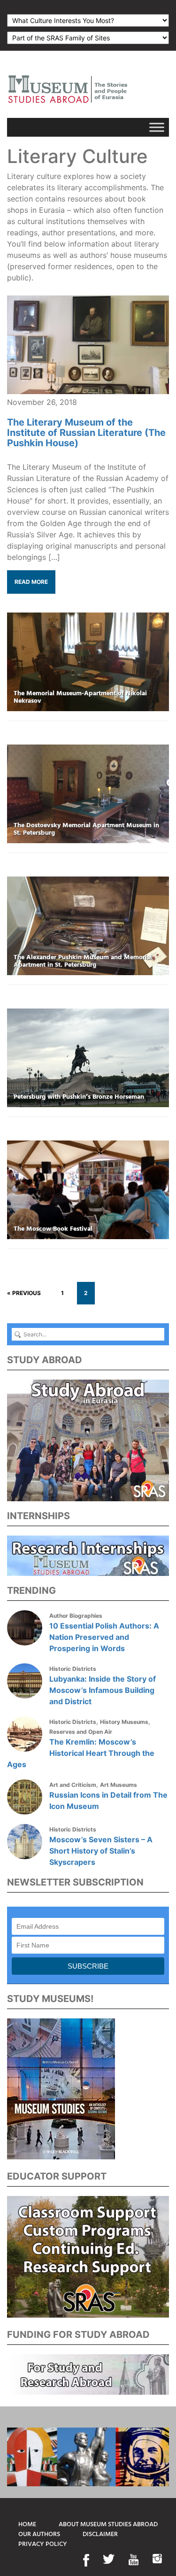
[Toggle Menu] (157, 127)
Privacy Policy (43, 2544)
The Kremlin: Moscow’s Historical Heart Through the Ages (81, 1753)
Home (27, 2525)
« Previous (24, 1293)
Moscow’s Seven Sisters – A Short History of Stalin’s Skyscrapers (101, 1851)
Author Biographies (76, 1616)
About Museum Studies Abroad (108, 2525)
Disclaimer (100, 2534)
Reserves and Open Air (81, 1732)
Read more (31, 582)
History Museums (124, 1722)
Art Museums (119, 1785)
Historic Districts (73, 1669)
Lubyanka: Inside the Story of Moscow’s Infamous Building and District (103, 1690)
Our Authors (39, 2534)
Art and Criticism (73, 1785)
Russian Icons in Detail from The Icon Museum (108, 1800)
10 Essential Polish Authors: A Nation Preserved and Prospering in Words (104, 1637)
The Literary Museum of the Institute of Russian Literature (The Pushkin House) (86, 433)
